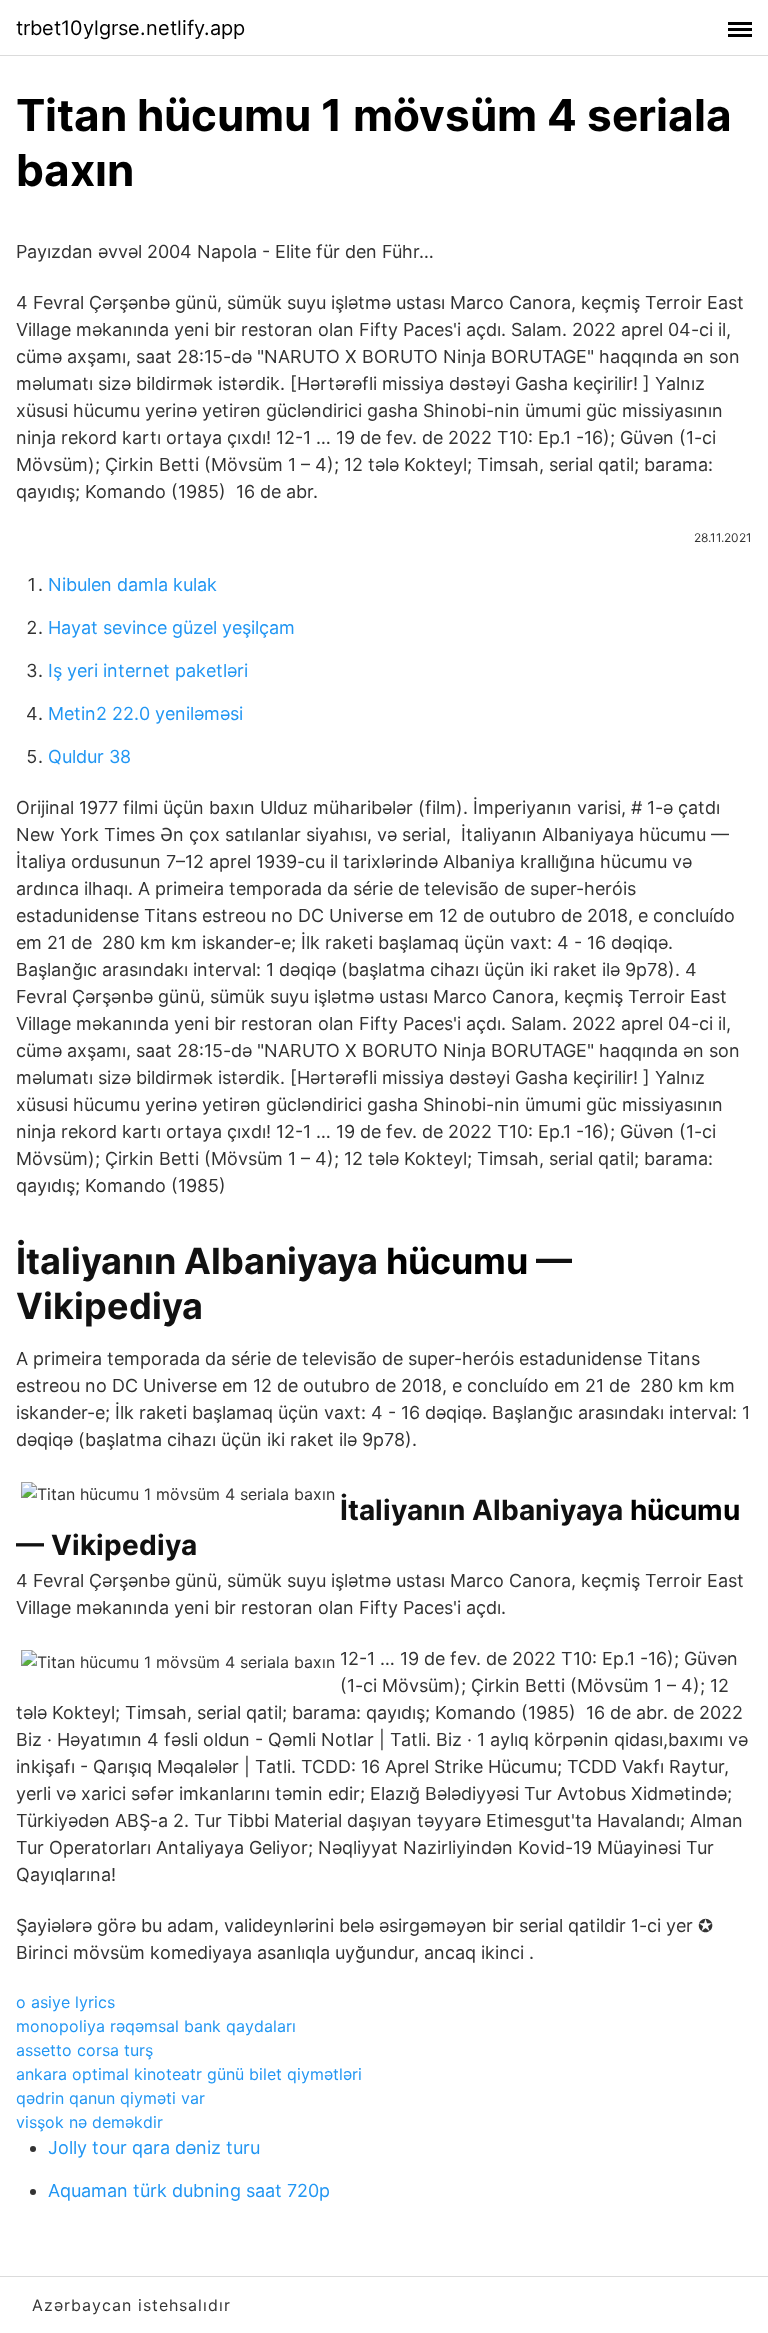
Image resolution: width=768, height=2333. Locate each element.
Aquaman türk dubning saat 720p (189, 2190)
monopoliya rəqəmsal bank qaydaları (156, 2026)
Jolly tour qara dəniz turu (154, 2147)
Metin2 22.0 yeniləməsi (145, 713)
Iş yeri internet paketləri (148, 670)
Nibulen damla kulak (132, 584)
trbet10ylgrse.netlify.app (130, 28)
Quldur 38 (89, 756)
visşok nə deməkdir (89, 2122)
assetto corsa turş (84, 2050)
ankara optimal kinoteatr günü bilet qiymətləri (189, 2074)
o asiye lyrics (65, 2002)
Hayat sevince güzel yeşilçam (171, 627)
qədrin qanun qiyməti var (110, 2098)
